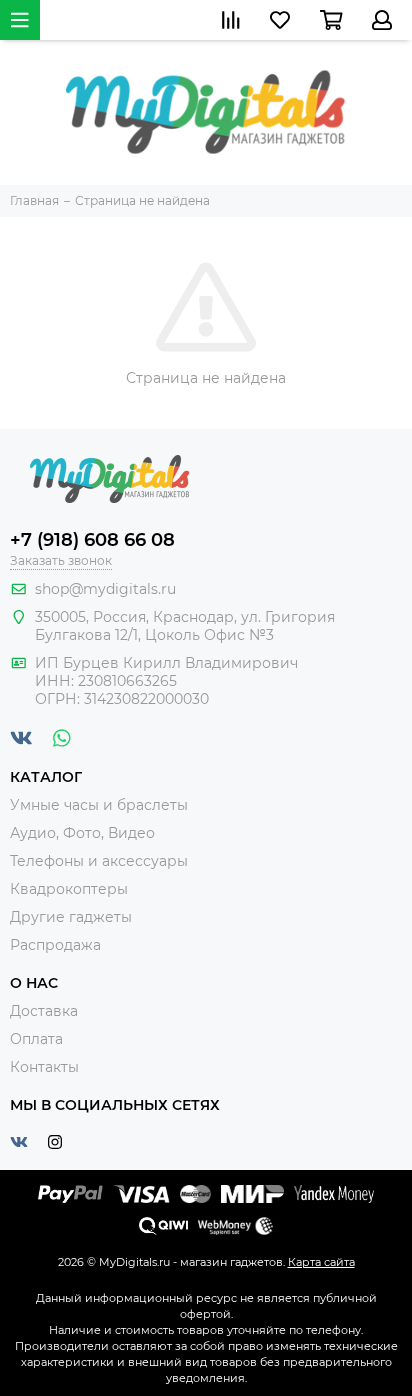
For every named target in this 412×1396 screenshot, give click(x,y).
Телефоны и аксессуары (99, 861)
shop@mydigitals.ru (105, 589)
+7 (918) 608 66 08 (92, 540)
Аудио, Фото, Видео (82, 833)
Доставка (44, 1011)
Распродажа (55, 945)
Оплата (36, 1039)
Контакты (44, 1067)
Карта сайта (321, 1262)
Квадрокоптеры (69, 889)
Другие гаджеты (71, 917)
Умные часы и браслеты (99, 805)
